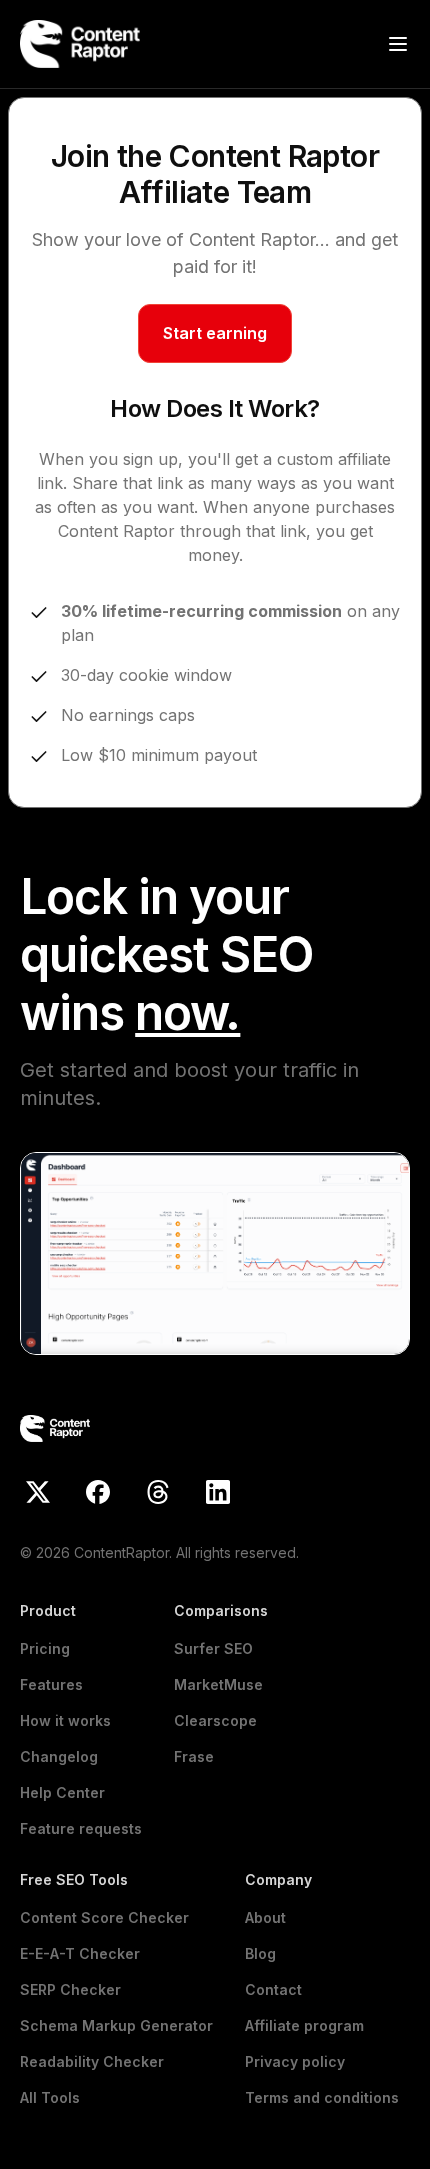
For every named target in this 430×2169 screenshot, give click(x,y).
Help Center (62, 1792)
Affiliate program (304, 2025)
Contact (273, 1989)
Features (51, 1684)
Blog (260, 1953)
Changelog (59, 1756)
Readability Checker (92, 2061)
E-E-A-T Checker (80, 1953)
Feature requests (81, 1828)
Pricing (45, 1648)
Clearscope (215, 1720)
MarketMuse (218, 1684)
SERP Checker (70, 1989)
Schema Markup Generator (116, 2025)
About (265, 1917)
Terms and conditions (322, 2097)
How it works (65, 1720)
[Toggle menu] (398, 44)
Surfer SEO (213, 1648)
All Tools (50, 2097)
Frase (194, 1756)
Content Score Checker (104, 1917)
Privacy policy (295, 2061)
